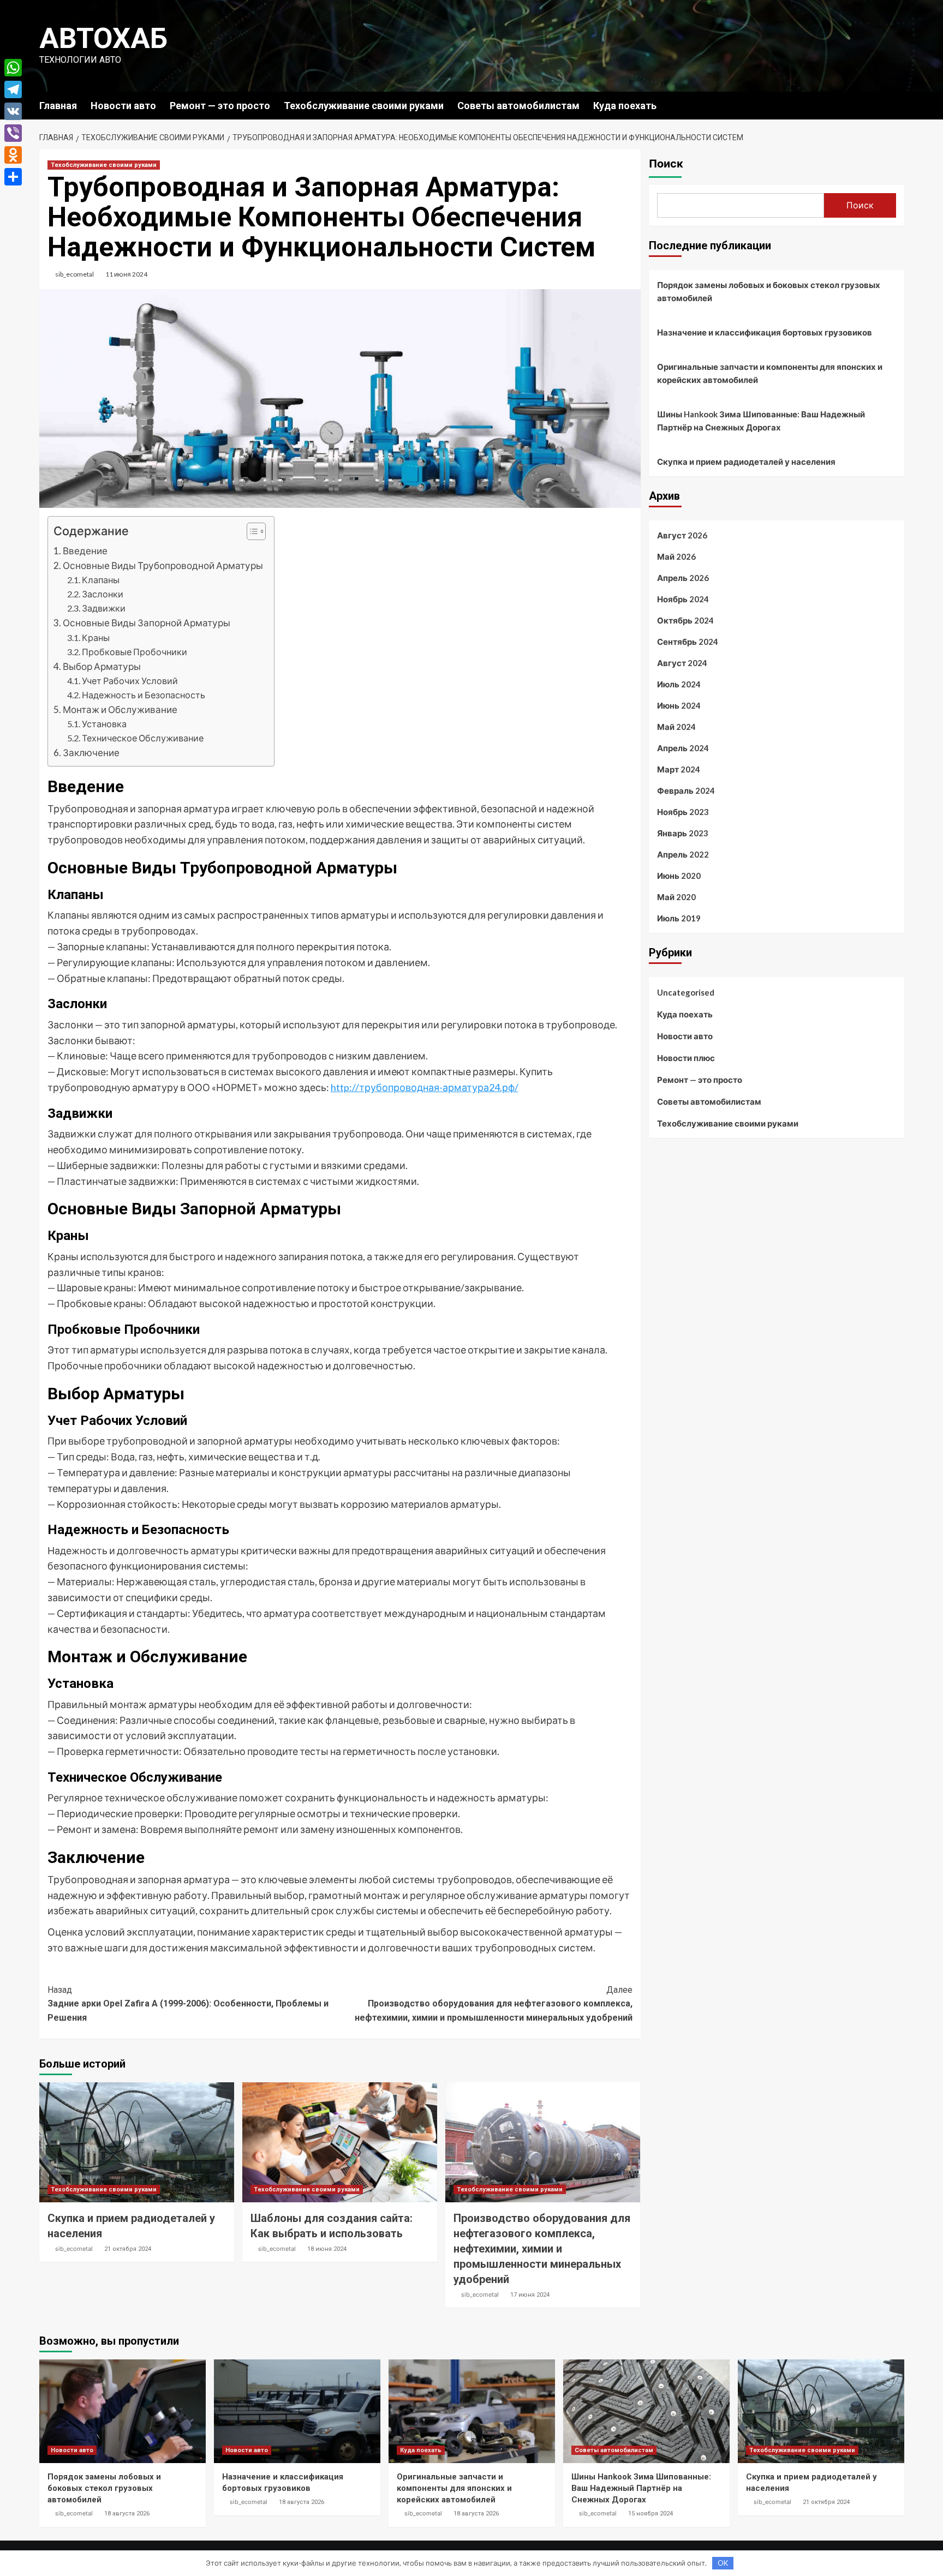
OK (723, 2563)
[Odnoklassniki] (13, 155)
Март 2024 (679, 769)
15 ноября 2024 (650, 2514)
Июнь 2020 (679, 876)
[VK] (13, 111)
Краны (96, 637)
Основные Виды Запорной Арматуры (147, 623)
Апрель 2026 (683, 578)
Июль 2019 (679, 918)
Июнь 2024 (679, 705)
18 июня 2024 (327, 2249)
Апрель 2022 (683, 854)
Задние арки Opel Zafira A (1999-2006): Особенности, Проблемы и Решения (188, 2004)
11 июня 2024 (126, 274)
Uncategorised (686, 992)
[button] (251, 533)
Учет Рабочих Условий (130, 681)
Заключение (91, 753)
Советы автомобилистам (518, 106)
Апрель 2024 (683, 748)
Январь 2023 (683, 833)
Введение (85, 551)
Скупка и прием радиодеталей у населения (746, 462)
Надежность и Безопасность (144, 695)
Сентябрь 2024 (688, 642)
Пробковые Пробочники (135, 652)
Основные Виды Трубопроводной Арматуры (163, 565)
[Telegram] (13, 89)
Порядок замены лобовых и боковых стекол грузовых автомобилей (769, 291)
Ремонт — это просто (220, 106)
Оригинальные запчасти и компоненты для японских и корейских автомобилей (770, 373)
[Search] (897, 105)
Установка (104, 724)
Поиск (666, 164)
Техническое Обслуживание (143, 738)
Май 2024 (676, 727)
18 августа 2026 (127, 2514)
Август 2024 (682, 663)
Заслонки (103, 594)
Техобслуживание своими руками (364, 106)
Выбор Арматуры (102, 666)
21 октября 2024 (128, 2249)
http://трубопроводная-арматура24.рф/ (425, 1087)
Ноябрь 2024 (683, 599)
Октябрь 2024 (685, 620)
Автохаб (103, 38)
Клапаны (101, 580)
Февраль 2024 (686, 790)
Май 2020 (676, 897)
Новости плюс (686, 1058)
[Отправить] (13, 177)
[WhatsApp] (13, 68)
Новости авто (123, 106)
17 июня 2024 (530, 2295)
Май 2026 (676, 556)
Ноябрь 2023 (683, 812)
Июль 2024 (679, 684)
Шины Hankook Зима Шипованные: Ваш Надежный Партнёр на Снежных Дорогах (761, 421)
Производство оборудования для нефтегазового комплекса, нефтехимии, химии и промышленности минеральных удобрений (494, 2004)
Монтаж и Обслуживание (120, 709)
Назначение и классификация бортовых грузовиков (765, 332)
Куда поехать (625, 106)
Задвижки (104, 608)
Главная (58, 106)
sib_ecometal (74, 274)
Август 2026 (682, 535)
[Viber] (13, 133)
